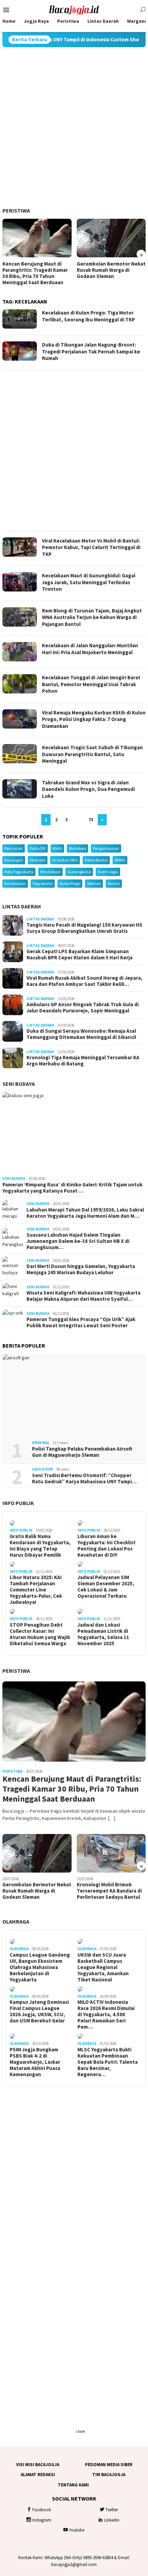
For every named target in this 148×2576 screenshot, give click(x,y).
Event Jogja (108, 872)
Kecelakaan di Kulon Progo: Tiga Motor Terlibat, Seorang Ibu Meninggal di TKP (88, 316)
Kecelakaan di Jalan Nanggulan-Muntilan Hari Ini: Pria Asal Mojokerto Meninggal (90, 649)
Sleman (94, 883)
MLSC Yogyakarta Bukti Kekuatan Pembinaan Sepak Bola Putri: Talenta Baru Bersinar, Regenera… (108, 2062)
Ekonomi (38, 860)
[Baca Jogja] (74, 9)
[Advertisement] (74, 127)
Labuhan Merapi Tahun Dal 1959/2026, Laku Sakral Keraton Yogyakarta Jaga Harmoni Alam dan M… (85, 1213)
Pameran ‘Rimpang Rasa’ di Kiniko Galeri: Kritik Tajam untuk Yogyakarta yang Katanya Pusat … (72, 1188)
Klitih (57, 848)
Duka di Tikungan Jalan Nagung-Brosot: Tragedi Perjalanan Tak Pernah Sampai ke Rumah (91, 351)
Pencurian (14, 848)
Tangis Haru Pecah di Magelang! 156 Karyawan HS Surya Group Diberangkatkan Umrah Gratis (84, 928)
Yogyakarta (43, 883)
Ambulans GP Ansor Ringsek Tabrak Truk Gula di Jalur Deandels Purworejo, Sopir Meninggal (83, 1008)
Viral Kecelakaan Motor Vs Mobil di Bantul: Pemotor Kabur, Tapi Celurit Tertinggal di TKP (91, 547)
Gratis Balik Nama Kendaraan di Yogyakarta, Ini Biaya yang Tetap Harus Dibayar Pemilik (40, 1546)
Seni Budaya (19, 1084)
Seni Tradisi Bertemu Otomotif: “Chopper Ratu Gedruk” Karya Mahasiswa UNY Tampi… (84, 1478)
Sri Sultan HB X (65, 860)
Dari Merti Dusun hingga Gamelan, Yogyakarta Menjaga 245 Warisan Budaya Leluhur (81, 1269)
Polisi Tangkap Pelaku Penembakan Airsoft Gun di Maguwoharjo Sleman (82, 1452)
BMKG (120, 860)
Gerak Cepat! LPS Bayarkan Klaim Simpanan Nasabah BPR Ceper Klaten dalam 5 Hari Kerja (80, 955)
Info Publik (18, 1503)
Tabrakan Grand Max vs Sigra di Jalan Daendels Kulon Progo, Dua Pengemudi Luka (88, 789)
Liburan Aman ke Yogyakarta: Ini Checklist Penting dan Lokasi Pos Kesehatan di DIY (107, 1546)
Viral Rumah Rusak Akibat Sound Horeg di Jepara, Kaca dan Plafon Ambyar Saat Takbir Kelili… (84, 981)
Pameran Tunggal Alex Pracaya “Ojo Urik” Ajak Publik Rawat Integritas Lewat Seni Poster (81, 1322)
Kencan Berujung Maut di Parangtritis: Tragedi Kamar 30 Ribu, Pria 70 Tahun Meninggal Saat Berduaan (35, 273)
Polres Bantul (96, 860)
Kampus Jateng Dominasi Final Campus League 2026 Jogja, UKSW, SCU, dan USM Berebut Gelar (39, 2011)
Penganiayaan (106, 848)
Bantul (114, 883)
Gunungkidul (79, 872)
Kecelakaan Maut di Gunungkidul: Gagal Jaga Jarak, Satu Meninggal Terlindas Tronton (89, 582)
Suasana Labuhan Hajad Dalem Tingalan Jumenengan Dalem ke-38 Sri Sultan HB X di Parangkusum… (78, 1241)
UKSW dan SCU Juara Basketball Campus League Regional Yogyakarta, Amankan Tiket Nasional (103, 1967)
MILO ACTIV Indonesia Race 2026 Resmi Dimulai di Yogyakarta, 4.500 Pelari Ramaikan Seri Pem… (106, 2015)
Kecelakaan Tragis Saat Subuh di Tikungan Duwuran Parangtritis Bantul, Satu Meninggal (92, 754)
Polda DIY (38, 848)
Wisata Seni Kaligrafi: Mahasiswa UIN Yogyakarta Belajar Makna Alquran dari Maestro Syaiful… (83, 1296)
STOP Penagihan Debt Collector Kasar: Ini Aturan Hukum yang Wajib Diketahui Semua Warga (40, 1634)
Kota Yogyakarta (19, 872)
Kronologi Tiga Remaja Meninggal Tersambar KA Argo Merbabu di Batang (83, 1061)
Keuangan (14, 860)
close (80, 2431)
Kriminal (41, 1443)
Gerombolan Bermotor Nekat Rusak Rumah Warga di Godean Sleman (111, 270)
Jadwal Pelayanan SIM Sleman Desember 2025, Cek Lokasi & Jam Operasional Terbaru (106, 1587)
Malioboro (77, 848)
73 (91, 820)
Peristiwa (16, 210)
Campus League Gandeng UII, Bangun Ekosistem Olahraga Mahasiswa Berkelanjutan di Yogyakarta (40, 1967)
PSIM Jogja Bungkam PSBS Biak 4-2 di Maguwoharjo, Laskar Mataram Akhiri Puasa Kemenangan (35, 2062)
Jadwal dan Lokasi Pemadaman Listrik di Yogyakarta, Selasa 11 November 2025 (103, 1634)
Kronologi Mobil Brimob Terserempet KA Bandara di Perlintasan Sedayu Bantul (109, 1891)
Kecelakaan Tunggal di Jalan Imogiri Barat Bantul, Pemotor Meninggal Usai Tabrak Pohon (91, 684)
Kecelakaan (15, 883)
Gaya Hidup (43, 1469)
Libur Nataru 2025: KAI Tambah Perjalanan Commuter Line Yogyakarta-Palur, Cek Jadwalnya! (36, 1590)
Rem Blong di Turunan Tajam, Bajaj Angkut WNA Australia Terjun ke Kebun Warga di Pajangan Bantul (92, 617)
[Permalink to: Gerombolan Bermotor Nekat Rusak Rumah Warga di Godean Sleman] (111, 238)
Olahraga (16, 1921)
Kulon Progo (70, 883)
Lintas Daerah (22, 906)
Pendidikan (50, 872)
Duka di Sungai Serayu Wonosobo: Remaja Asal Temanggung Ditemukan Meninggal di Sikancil (81, 1034)
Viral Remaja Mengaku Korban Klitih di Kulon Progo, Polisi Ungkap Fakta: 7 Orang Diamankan (94, 719)
